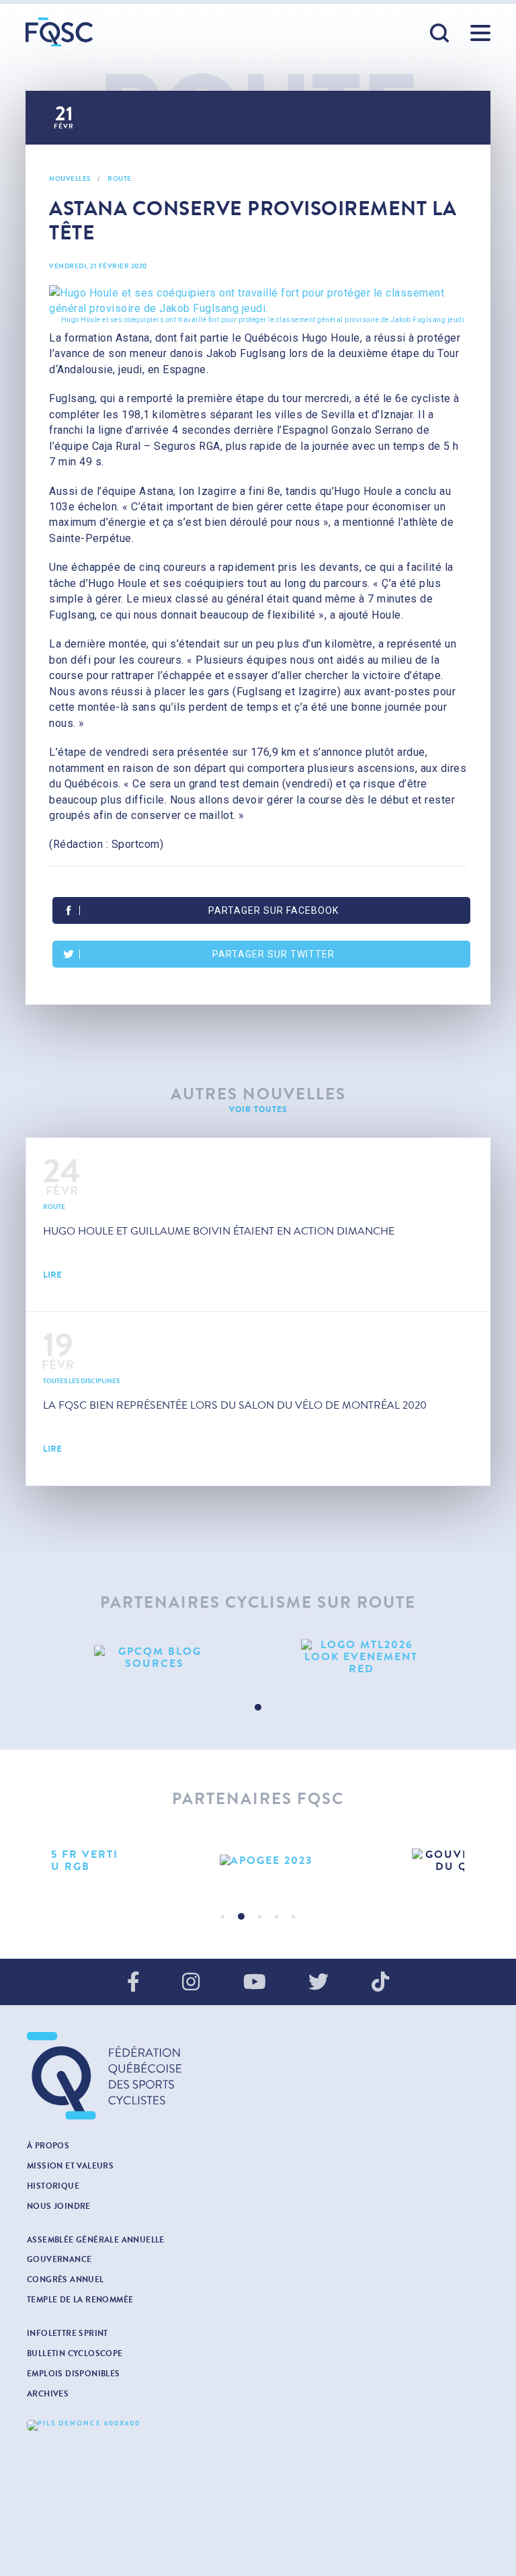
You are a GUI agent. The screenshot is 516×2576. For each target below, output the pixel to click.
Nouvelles (70, 179)
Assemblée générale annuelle (96, 2240)
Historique (53, 2186)
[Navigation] (480, 33)
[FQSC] (59, 32)
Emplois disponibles (74, 2374)
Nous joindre (59, 2206)
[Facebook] (133, 1983)
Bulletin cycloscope (75, 2353)
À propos (48, 2146)
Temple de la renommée (80, 2300)
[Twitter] (318, 1983)
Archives (48, 2394)
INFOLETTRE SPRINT (68, 2333)
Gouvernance (59, 2259)
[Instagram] (191, 1983)
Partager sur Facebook (273, 910)
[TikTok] (380, 1983)
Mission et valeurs (70, 2166)
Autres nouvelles (258, 1094)
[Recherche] (440, 34)
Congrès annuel (66, 2279)
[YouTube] (255, 1983)
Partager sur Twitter (273, 954)
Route (120, 179)
